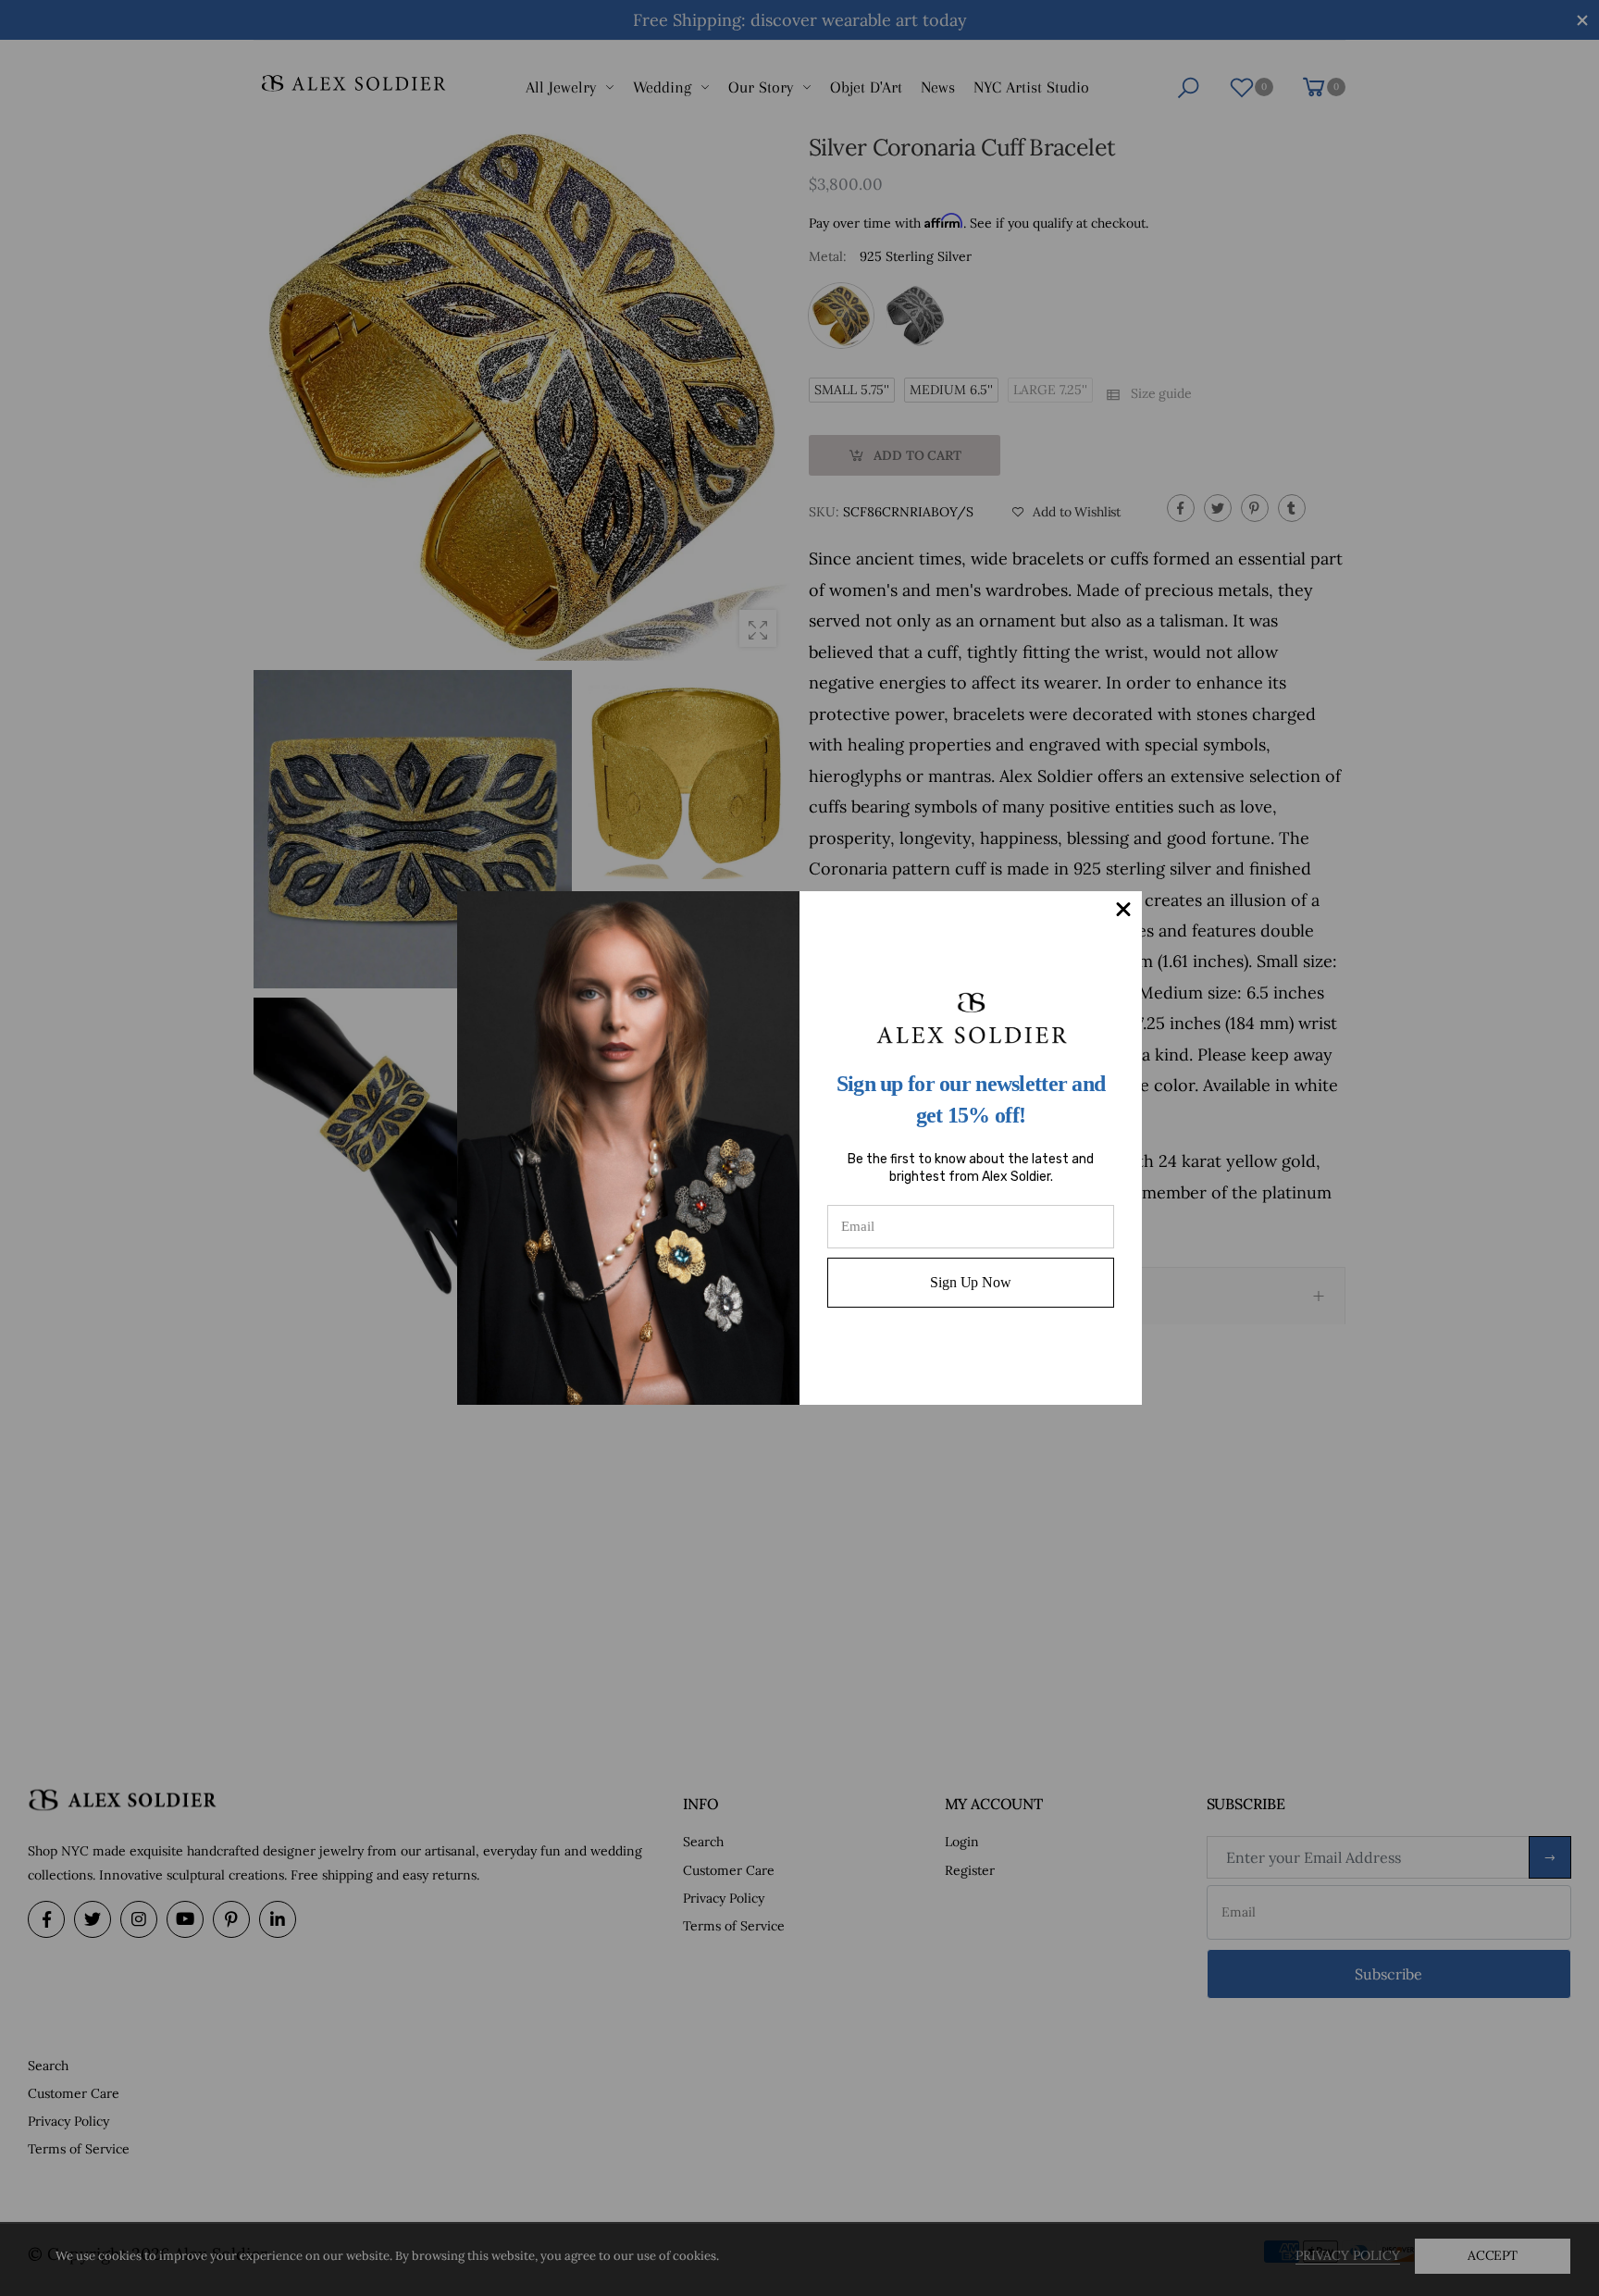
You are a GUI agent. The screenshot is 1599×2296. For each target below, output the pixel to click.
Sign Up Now (970, 1282)
